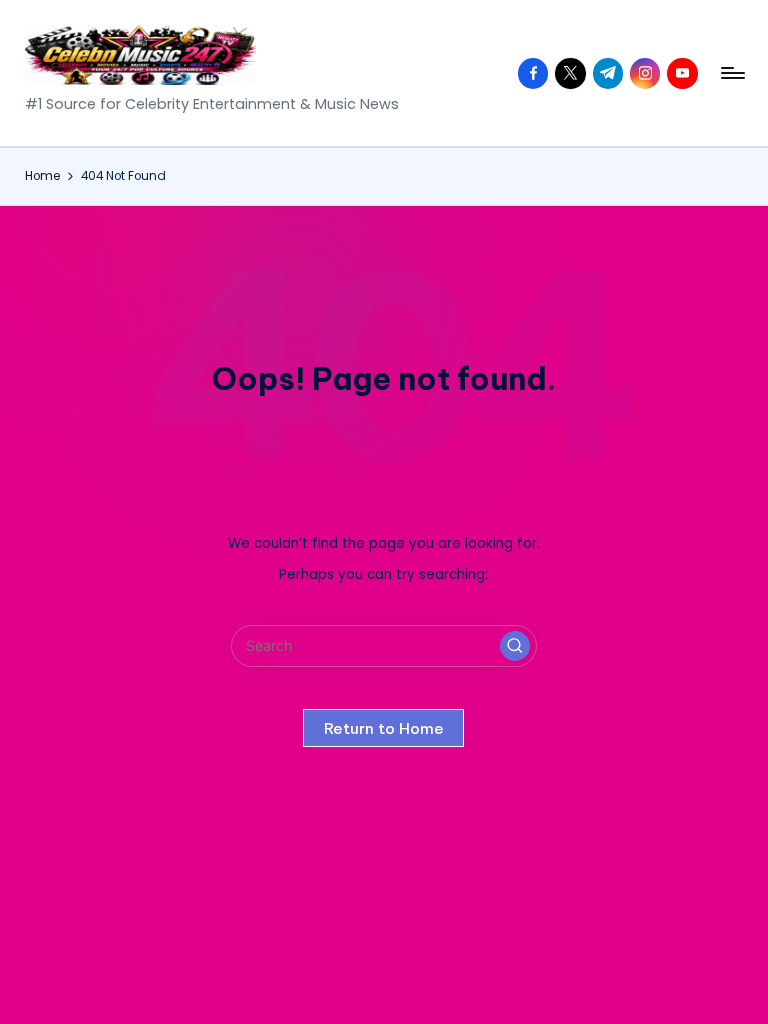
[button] (515, 646)
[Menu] (731, 73)
